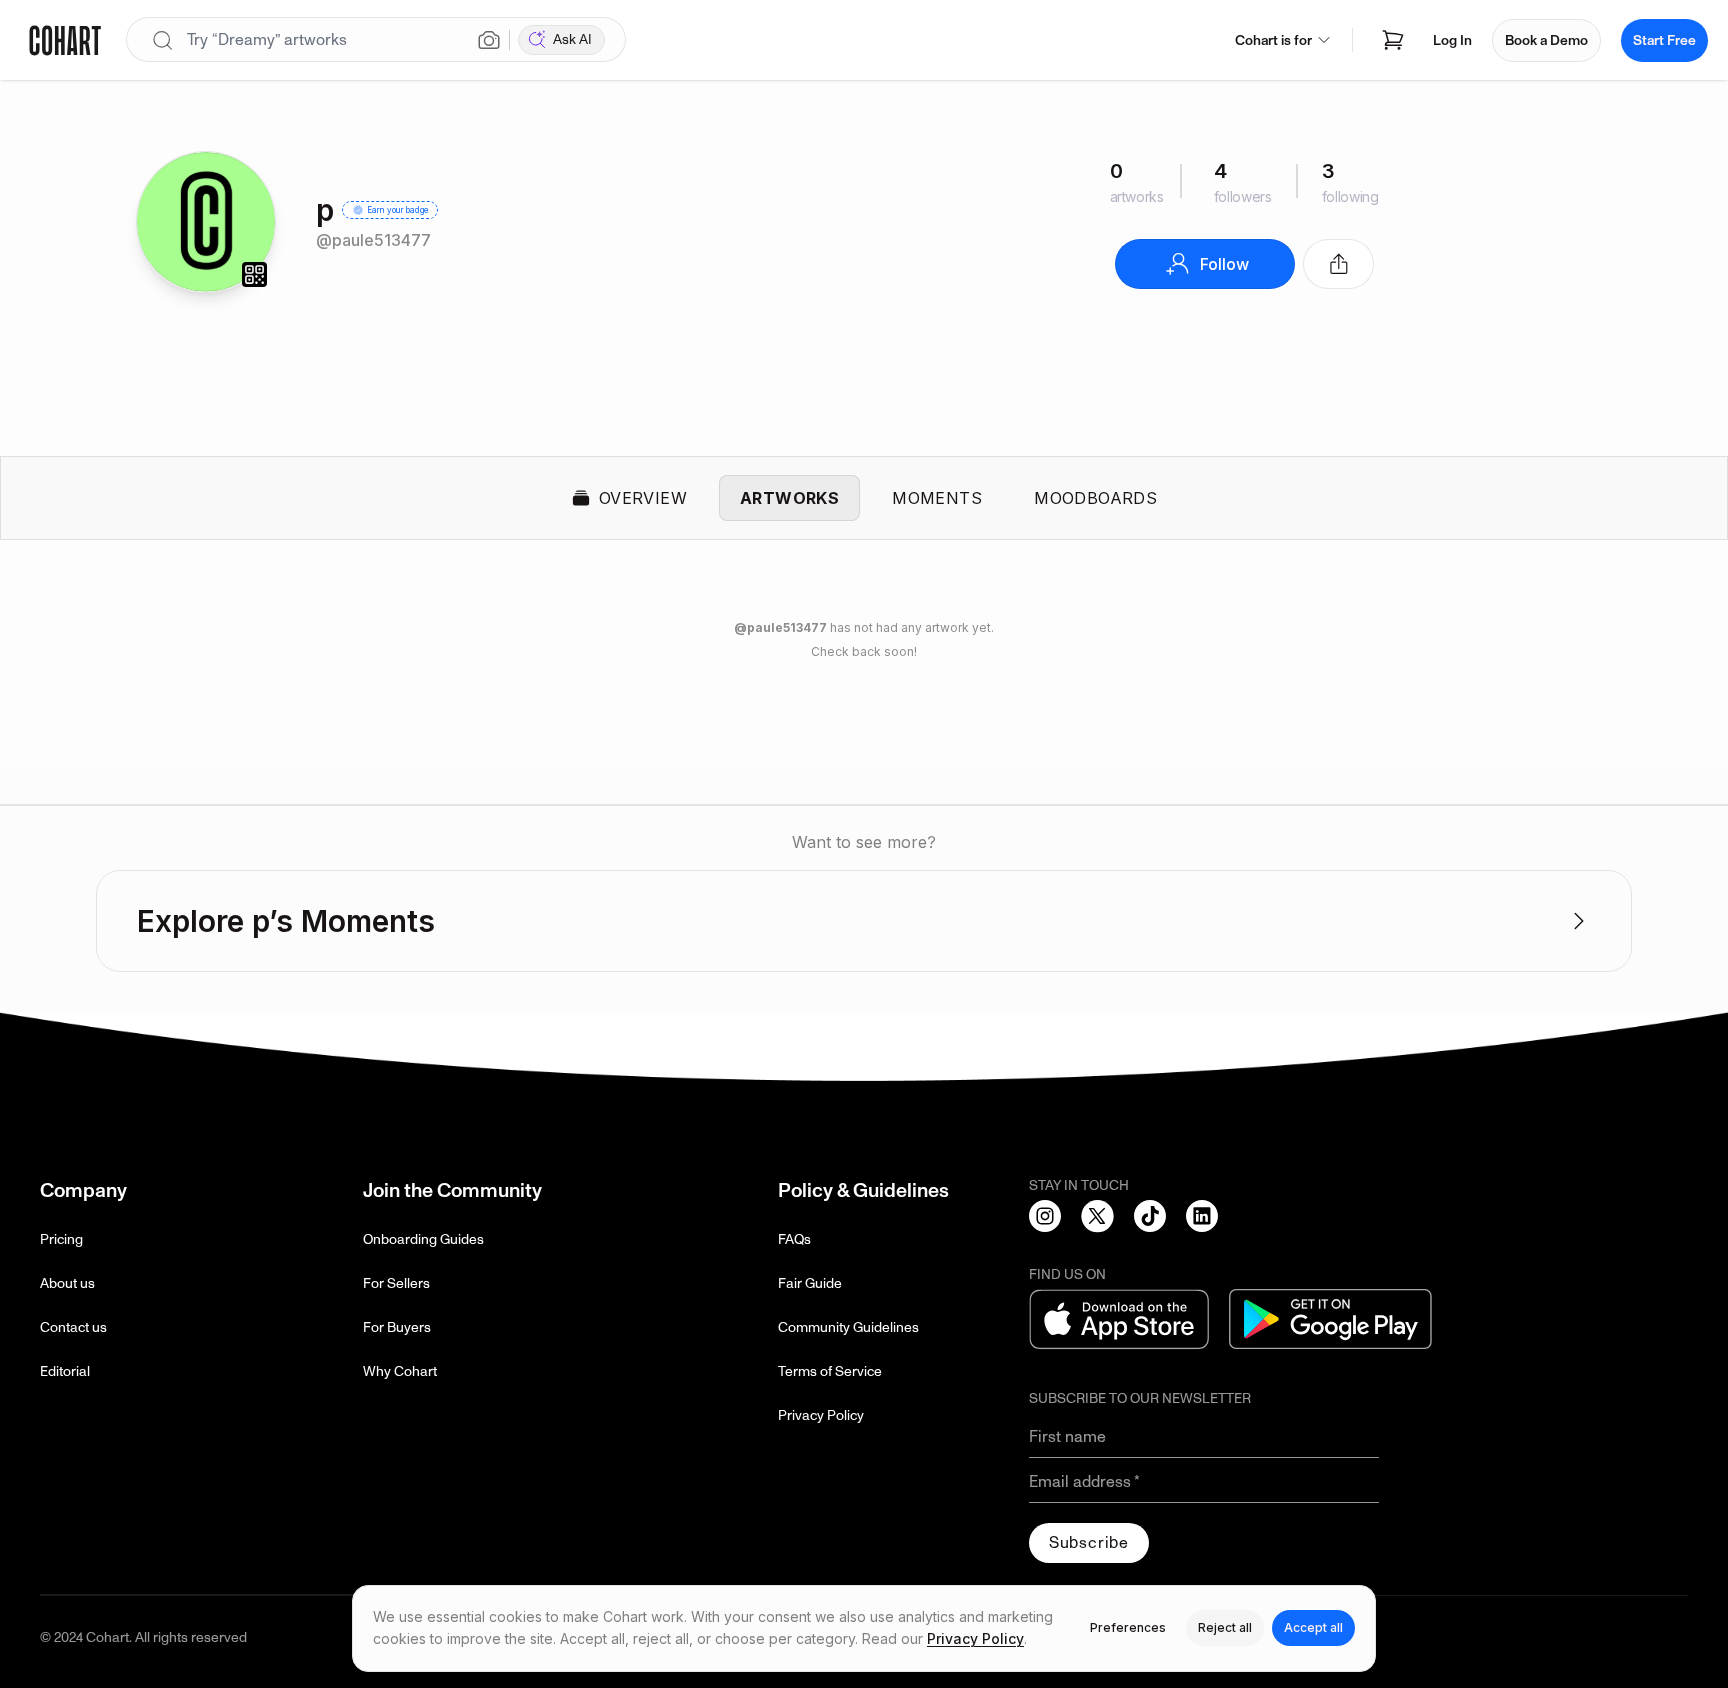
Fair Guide (810, 1283)
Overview (643, 498)
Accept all (1313, 1627)
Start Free (1664, 40)
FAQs (794, 1239)
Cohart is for (1273, 40)
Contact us (73, 1327)
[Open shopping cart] (1393, 40)
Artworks (789, 498)
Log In (1452, 40)
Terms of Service (830, 1371)
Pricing (61, 1239)
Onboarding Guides (423, 1239)
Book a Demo (1546, 40)
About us (67, 1283)
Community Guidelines (848, 1327)
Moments (937, 498)
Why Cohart (400, 1371)
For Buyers (397, 1327)
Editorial (65, 1371)
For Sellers (396, 1283)
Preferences (1128, 1627)
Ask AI (572, 39)
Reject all (1225, 1627)
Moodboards (1095, 498)
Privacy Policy (821, 1415)
